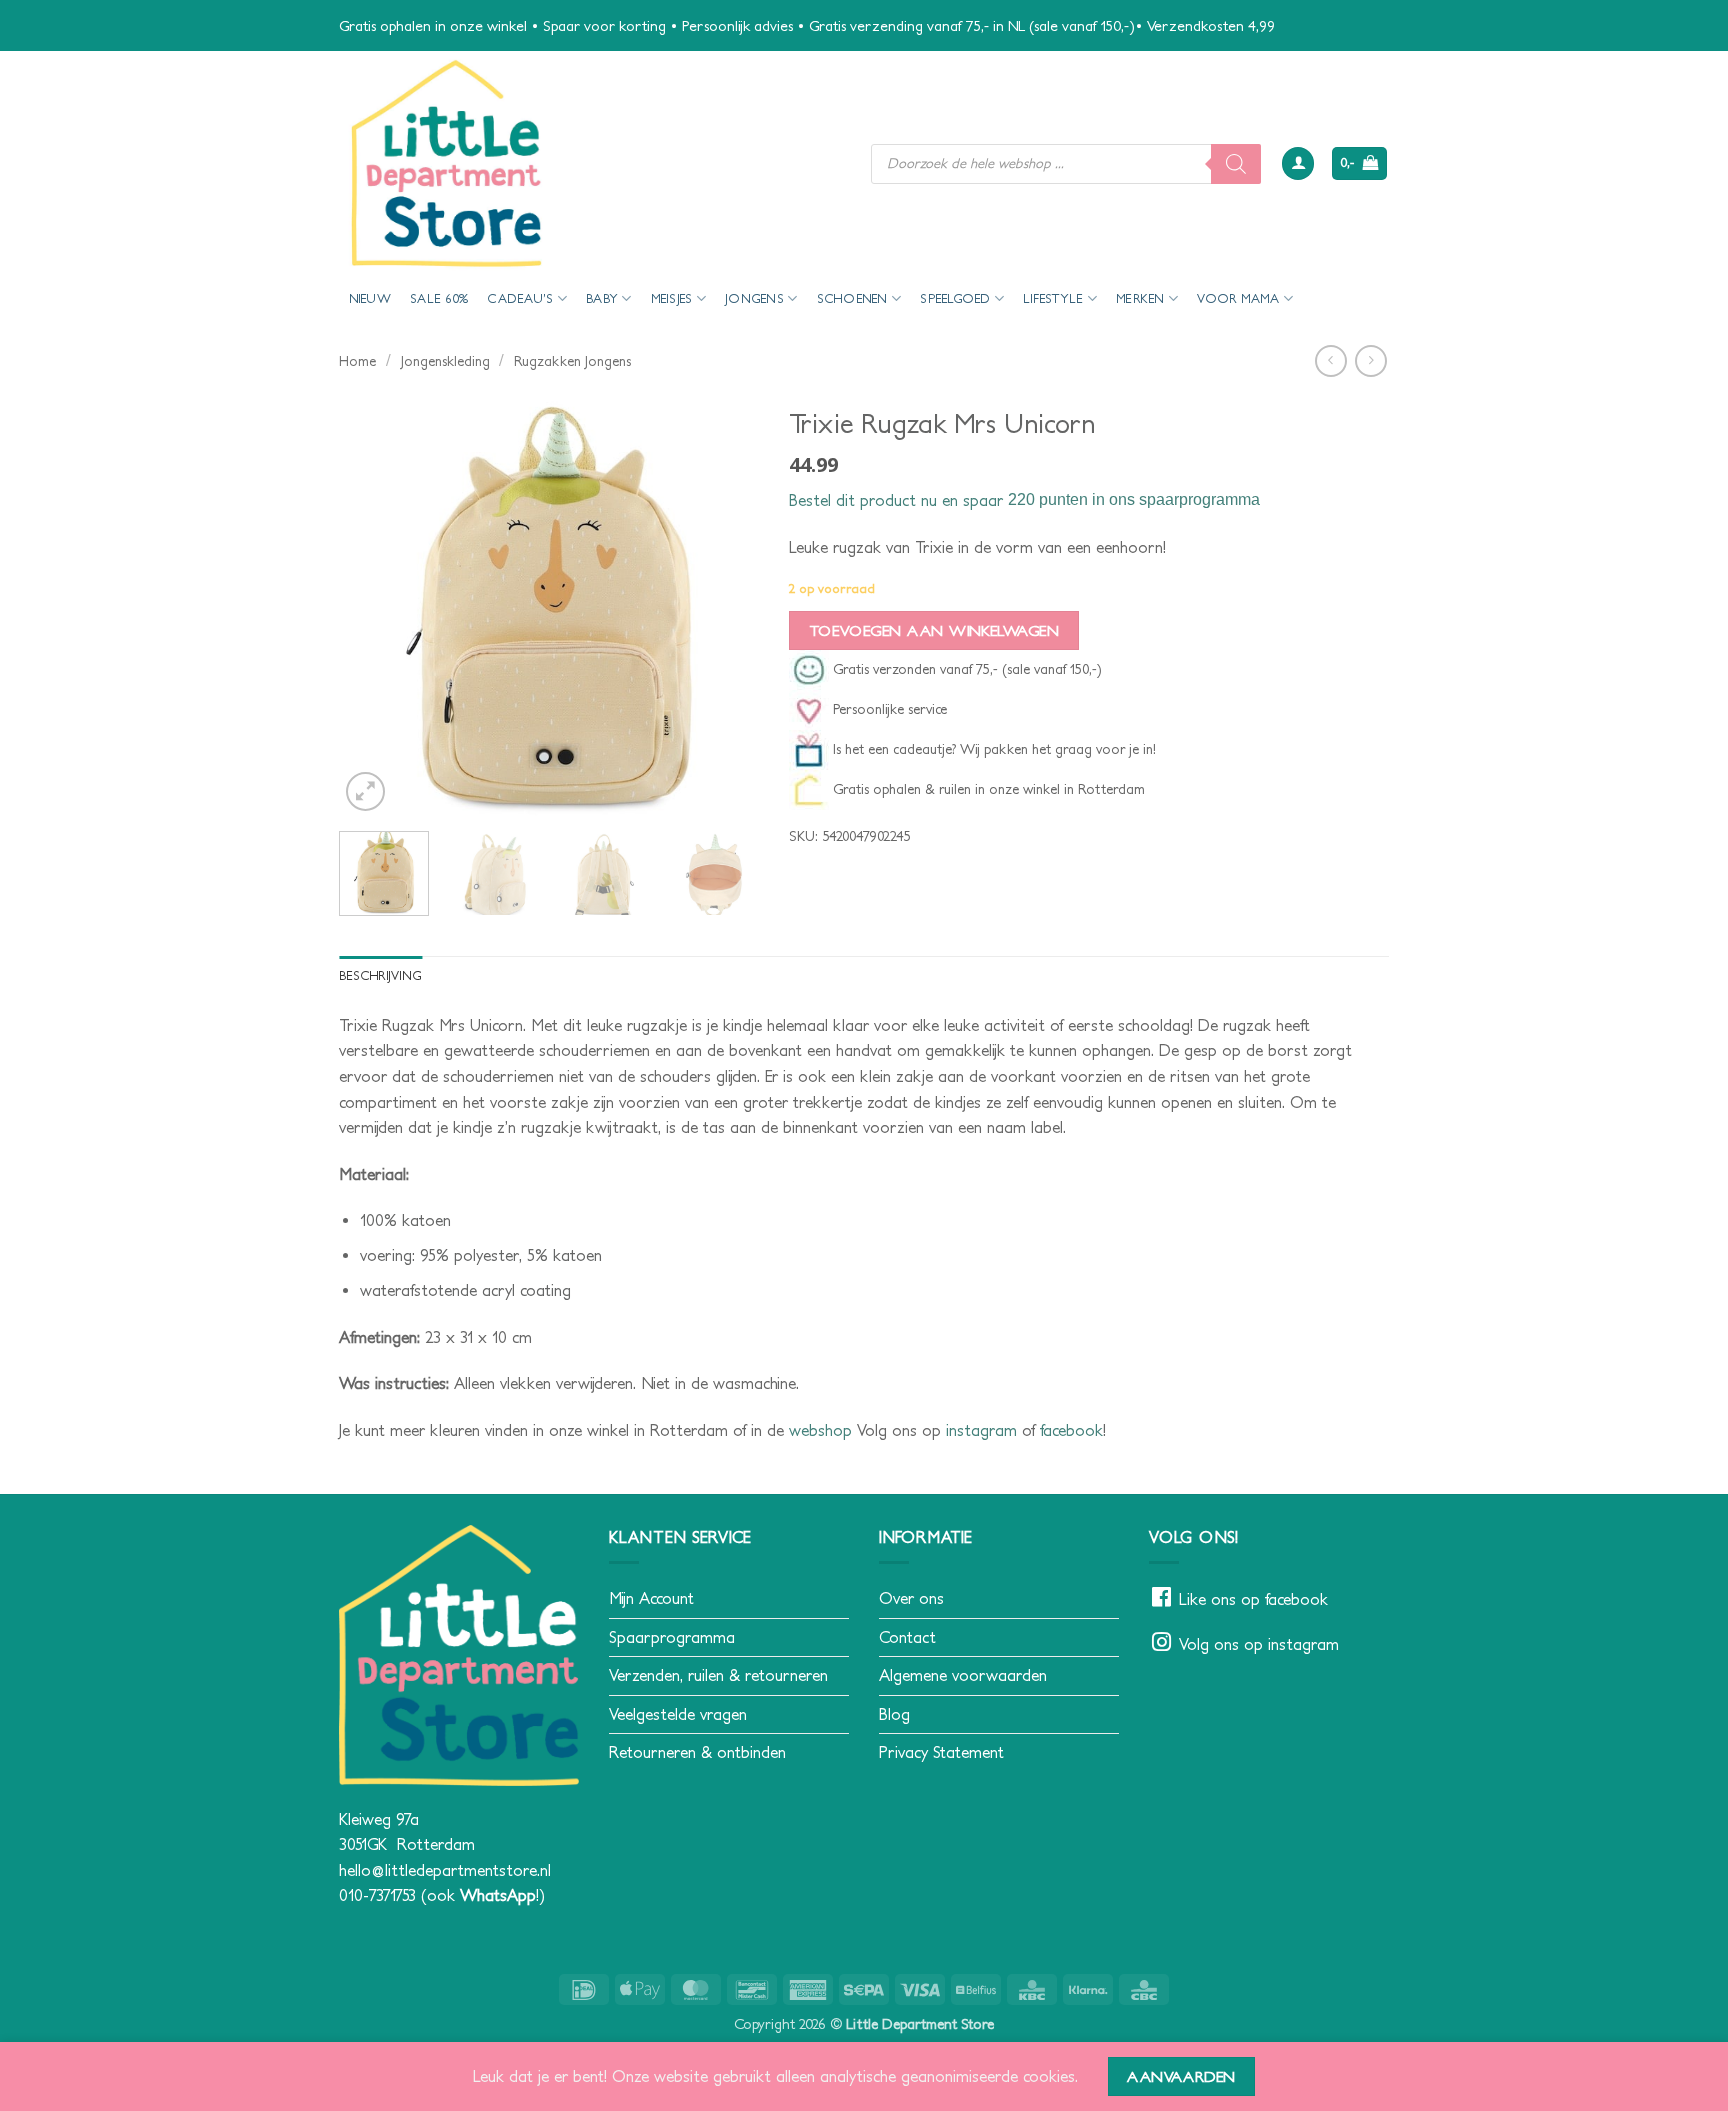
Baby (602, 298)
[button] (1298, 163)
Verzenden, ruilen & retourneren (718, 1675)
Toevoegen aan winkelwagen (934, 630)
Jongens (754, 298)
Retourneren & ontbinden (697, 1752)
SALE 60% (439, 298)
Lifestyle (1053, 298)
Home (357, 361)
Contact (907, 1637)
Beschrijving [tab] (380, 975)
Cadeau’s (520, 298)
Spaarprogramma (672, 1637)
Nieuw (370, 298)
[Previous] (373, 606)
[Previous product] (1370, 360)
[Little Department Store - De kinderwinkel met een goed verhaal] (590, 163)
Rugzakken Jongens (572, 361)
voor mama (1238, 298)
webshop (820, 1430)
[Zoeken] (1236, 164)
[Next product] (1330, 360)
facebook (1071, 1430)
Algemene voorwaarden (963, 1675)
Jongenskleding (445, 361)
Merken (1140, 298)
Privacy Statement (941, 1752)
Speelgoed (955, 298)
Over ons (911, 1598)
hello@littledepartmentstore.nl (445, 1870)
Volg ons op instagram (1259, 1644)
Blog (894, 1714)
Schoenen (852, 298)
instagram (981, 1430)
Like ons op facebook (1253, 1599)
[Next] (725, 606)
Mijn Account (651, 1598)
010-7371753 (377, 1895)
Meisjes (672, 298)
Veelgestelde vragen (678, 1714)
